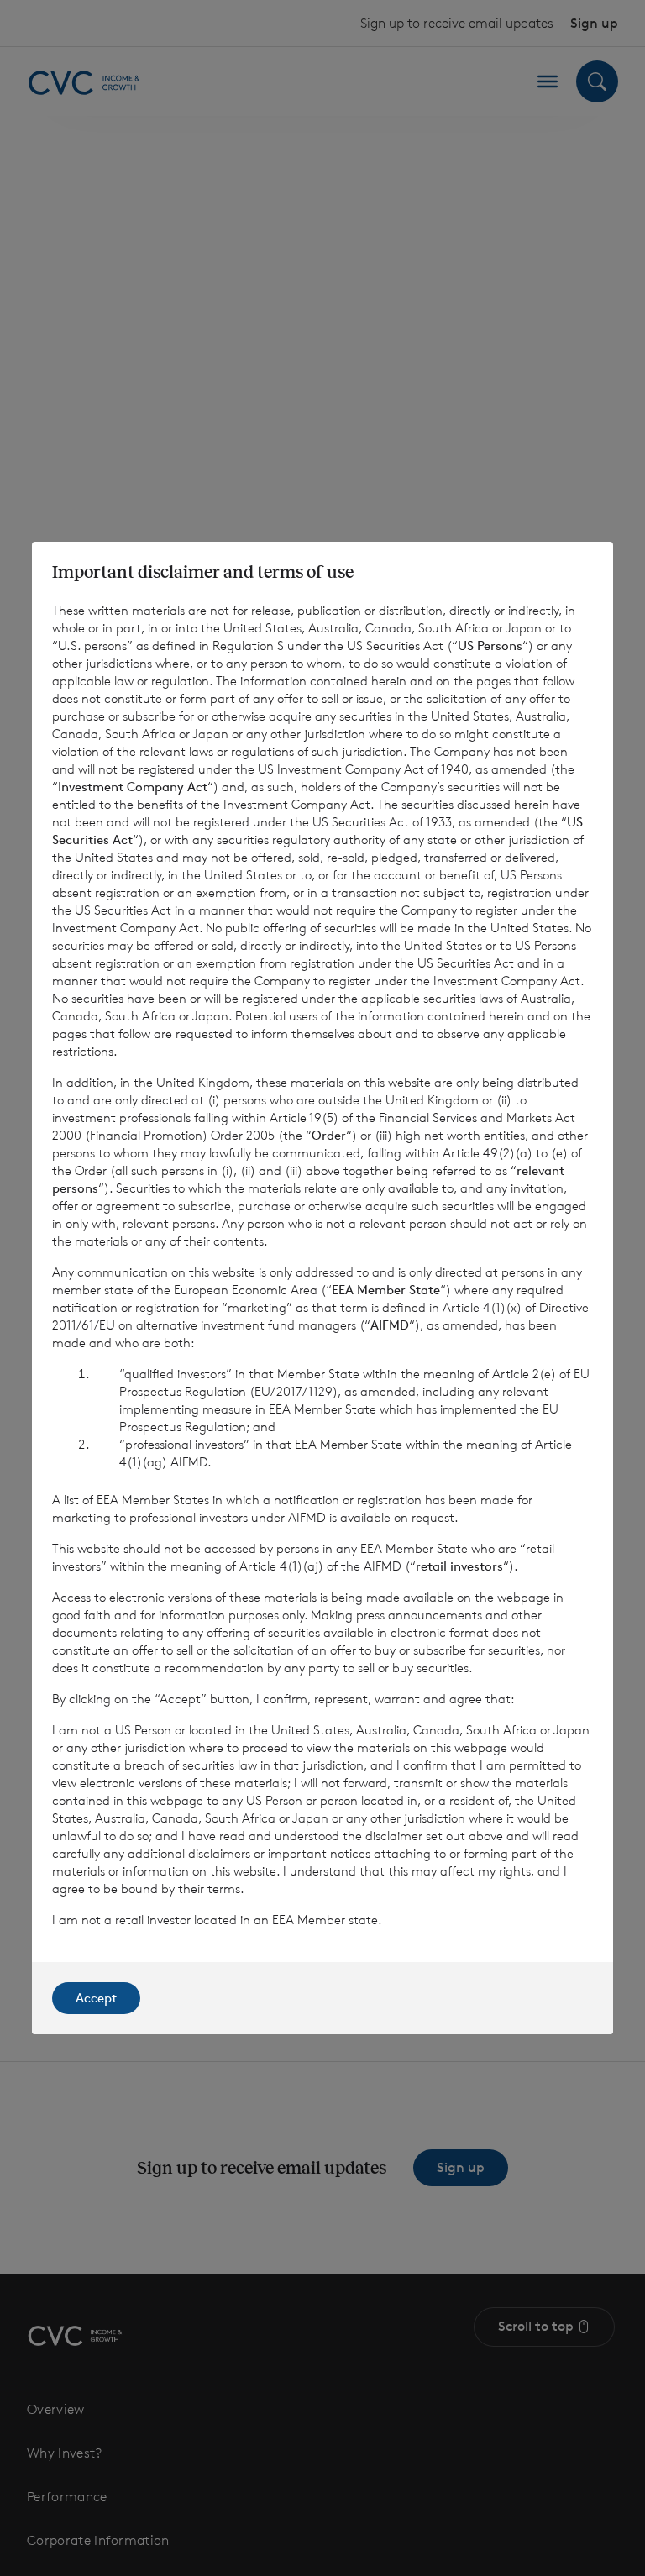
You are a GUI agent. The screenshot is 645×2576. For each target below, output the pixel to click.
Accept (96, 1998)
